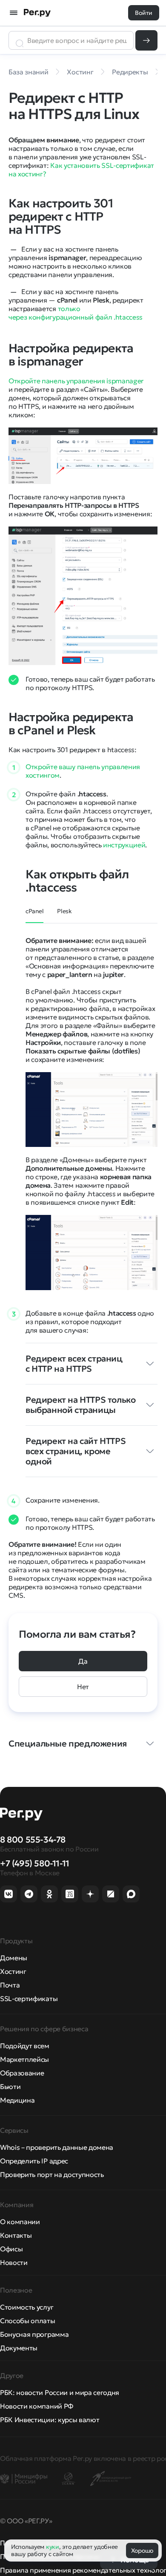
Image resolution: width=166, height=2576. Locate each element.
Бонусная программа (34, 2334)
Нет (83, 1687)
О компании (20, 2222)
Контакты (16, 2235)
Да (83, 1661)
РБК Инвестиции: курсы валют (50, 2420)
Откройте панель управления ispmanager (76, 381)
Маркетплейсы (24, 2059)
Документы (19, 2348)
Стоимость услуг (27, 2307)
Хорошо (142, 2551)
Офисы (11, 2249)
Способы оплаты (28, 2321)
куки (53, 2547)
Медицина (17, 2100)
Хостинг (13, 1971)
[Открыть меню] (14, 13)
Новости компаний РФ (37, 2406)
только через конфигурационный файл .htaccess (76, 313)
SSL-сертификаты (29, 1999)
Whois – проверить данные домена (57, 2147)
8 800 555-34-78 (33, 1840)
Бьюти (10, 2086)
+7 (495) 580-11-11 (35, 1863)
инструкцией (124, 845)
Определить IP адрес (34, 2161)
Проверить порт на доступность (52, 2174)
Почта (10, 1985)
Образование (22, 2073)
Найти (146, 40)
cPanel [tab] (34, 911)
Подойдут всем (25, 2046)
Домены (14, 1958)
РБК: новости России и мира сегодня (60, 2392)
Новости (14, 2262)
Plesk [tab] (64, 911)
